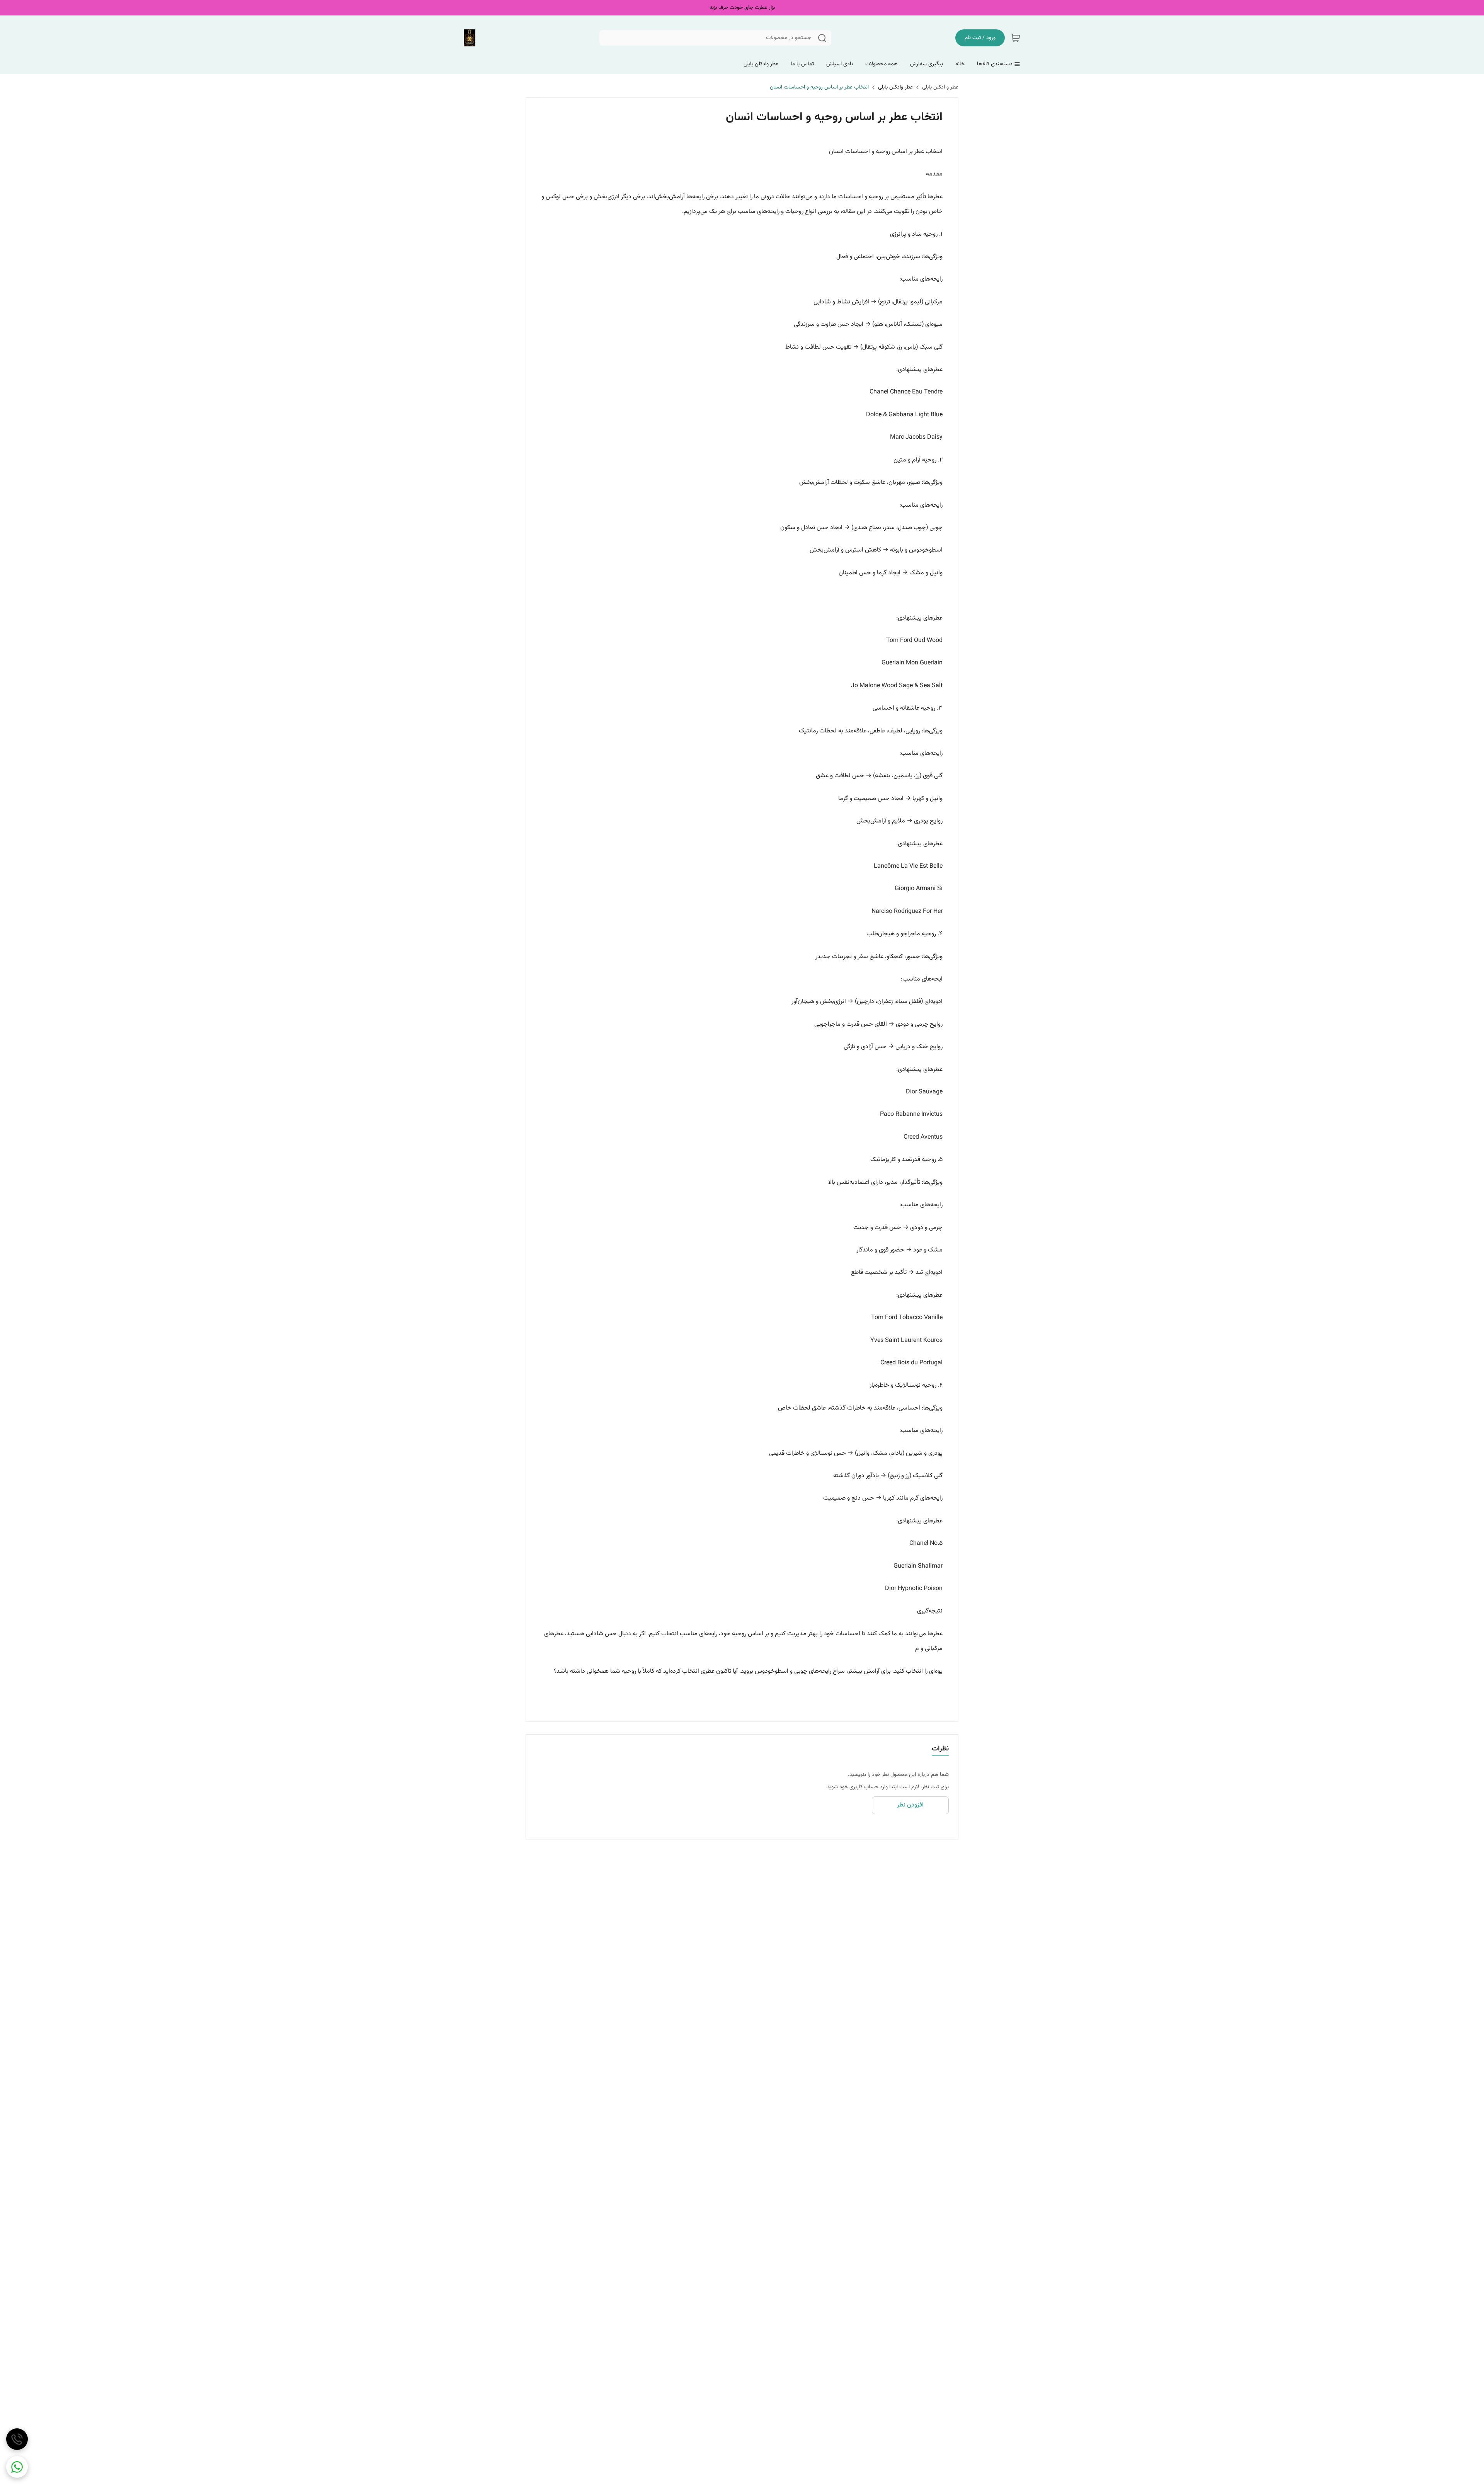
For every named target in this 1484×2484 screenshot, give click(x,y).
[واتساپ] (17, 2467)
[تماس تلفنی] (17, 2439)
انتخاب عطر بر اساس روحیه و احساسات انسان (819, 87)
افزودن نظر (910, 1805)
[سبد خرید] (1016, 38)
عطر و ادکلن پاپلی (940, 87)
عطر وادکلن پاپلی (895, 87)
